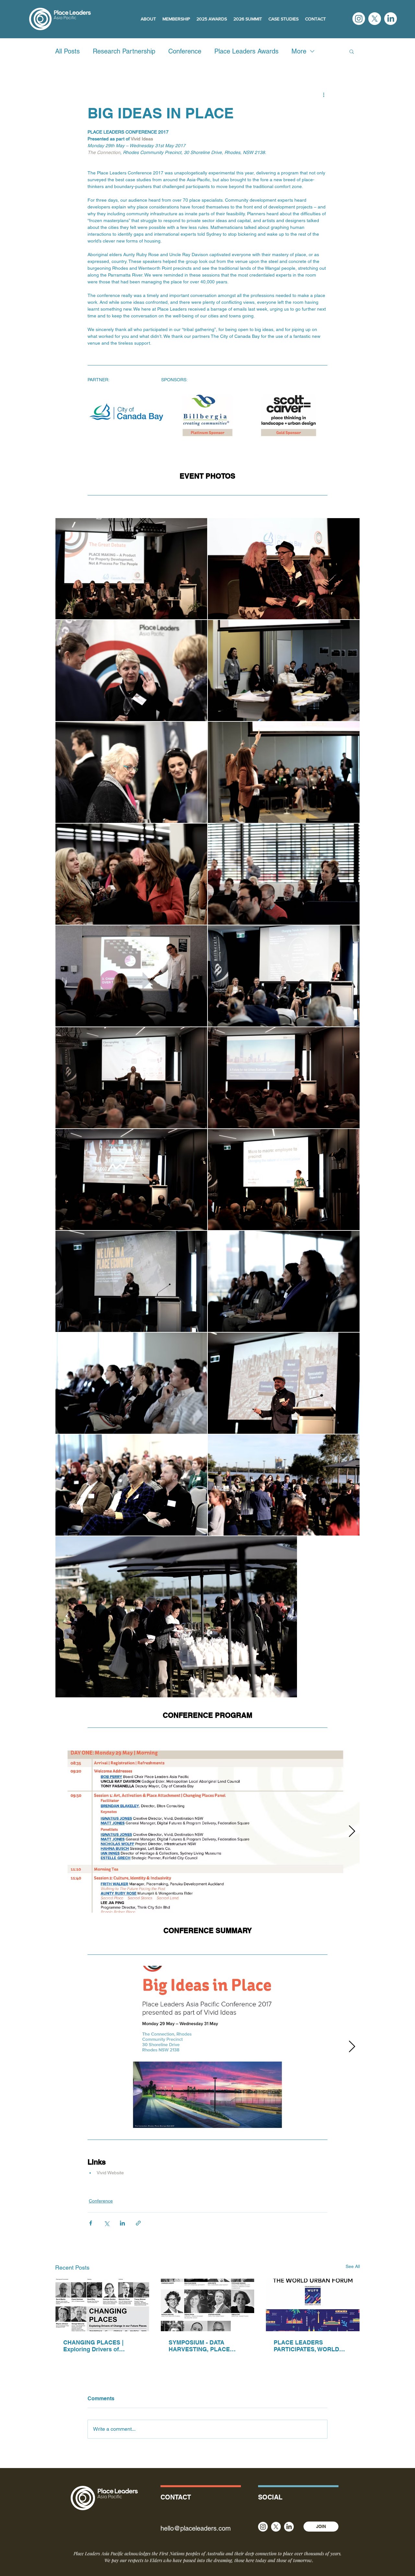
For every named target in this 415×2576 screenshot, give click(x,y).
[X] (375, 19)
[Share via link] (138, 2223)
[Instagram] (359, 19)
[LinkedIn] (391, 19)
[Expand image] (126, 412)
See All (353, 2266)
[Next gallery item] (352, 1831)
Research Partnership (124, 51)
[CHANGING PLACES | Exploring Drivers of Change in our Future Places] (102, 2305)
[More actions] (324, 94)
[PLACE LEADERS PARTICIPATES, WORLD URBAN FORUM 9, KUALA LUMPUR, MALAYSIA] (313, 2305)
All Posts (67, 51)
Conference (185, 51)
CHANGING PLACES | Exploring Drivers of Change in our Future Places (93, 2346)
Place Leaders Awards (246, 51)
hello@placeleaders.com (196, 2528)
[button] (352, 51)
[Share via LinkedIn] (122, 2223)
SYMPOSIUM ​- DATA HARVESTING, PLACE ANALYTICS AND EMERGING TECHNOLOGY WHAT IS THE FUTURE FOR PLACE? (207, 2346)
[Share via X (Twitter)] (107, 2223)
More (299, 51)
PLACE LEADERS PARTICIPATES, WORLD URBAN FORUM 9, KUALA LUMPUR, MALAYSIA (310, 2346)
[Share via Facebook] (91, 2223)
